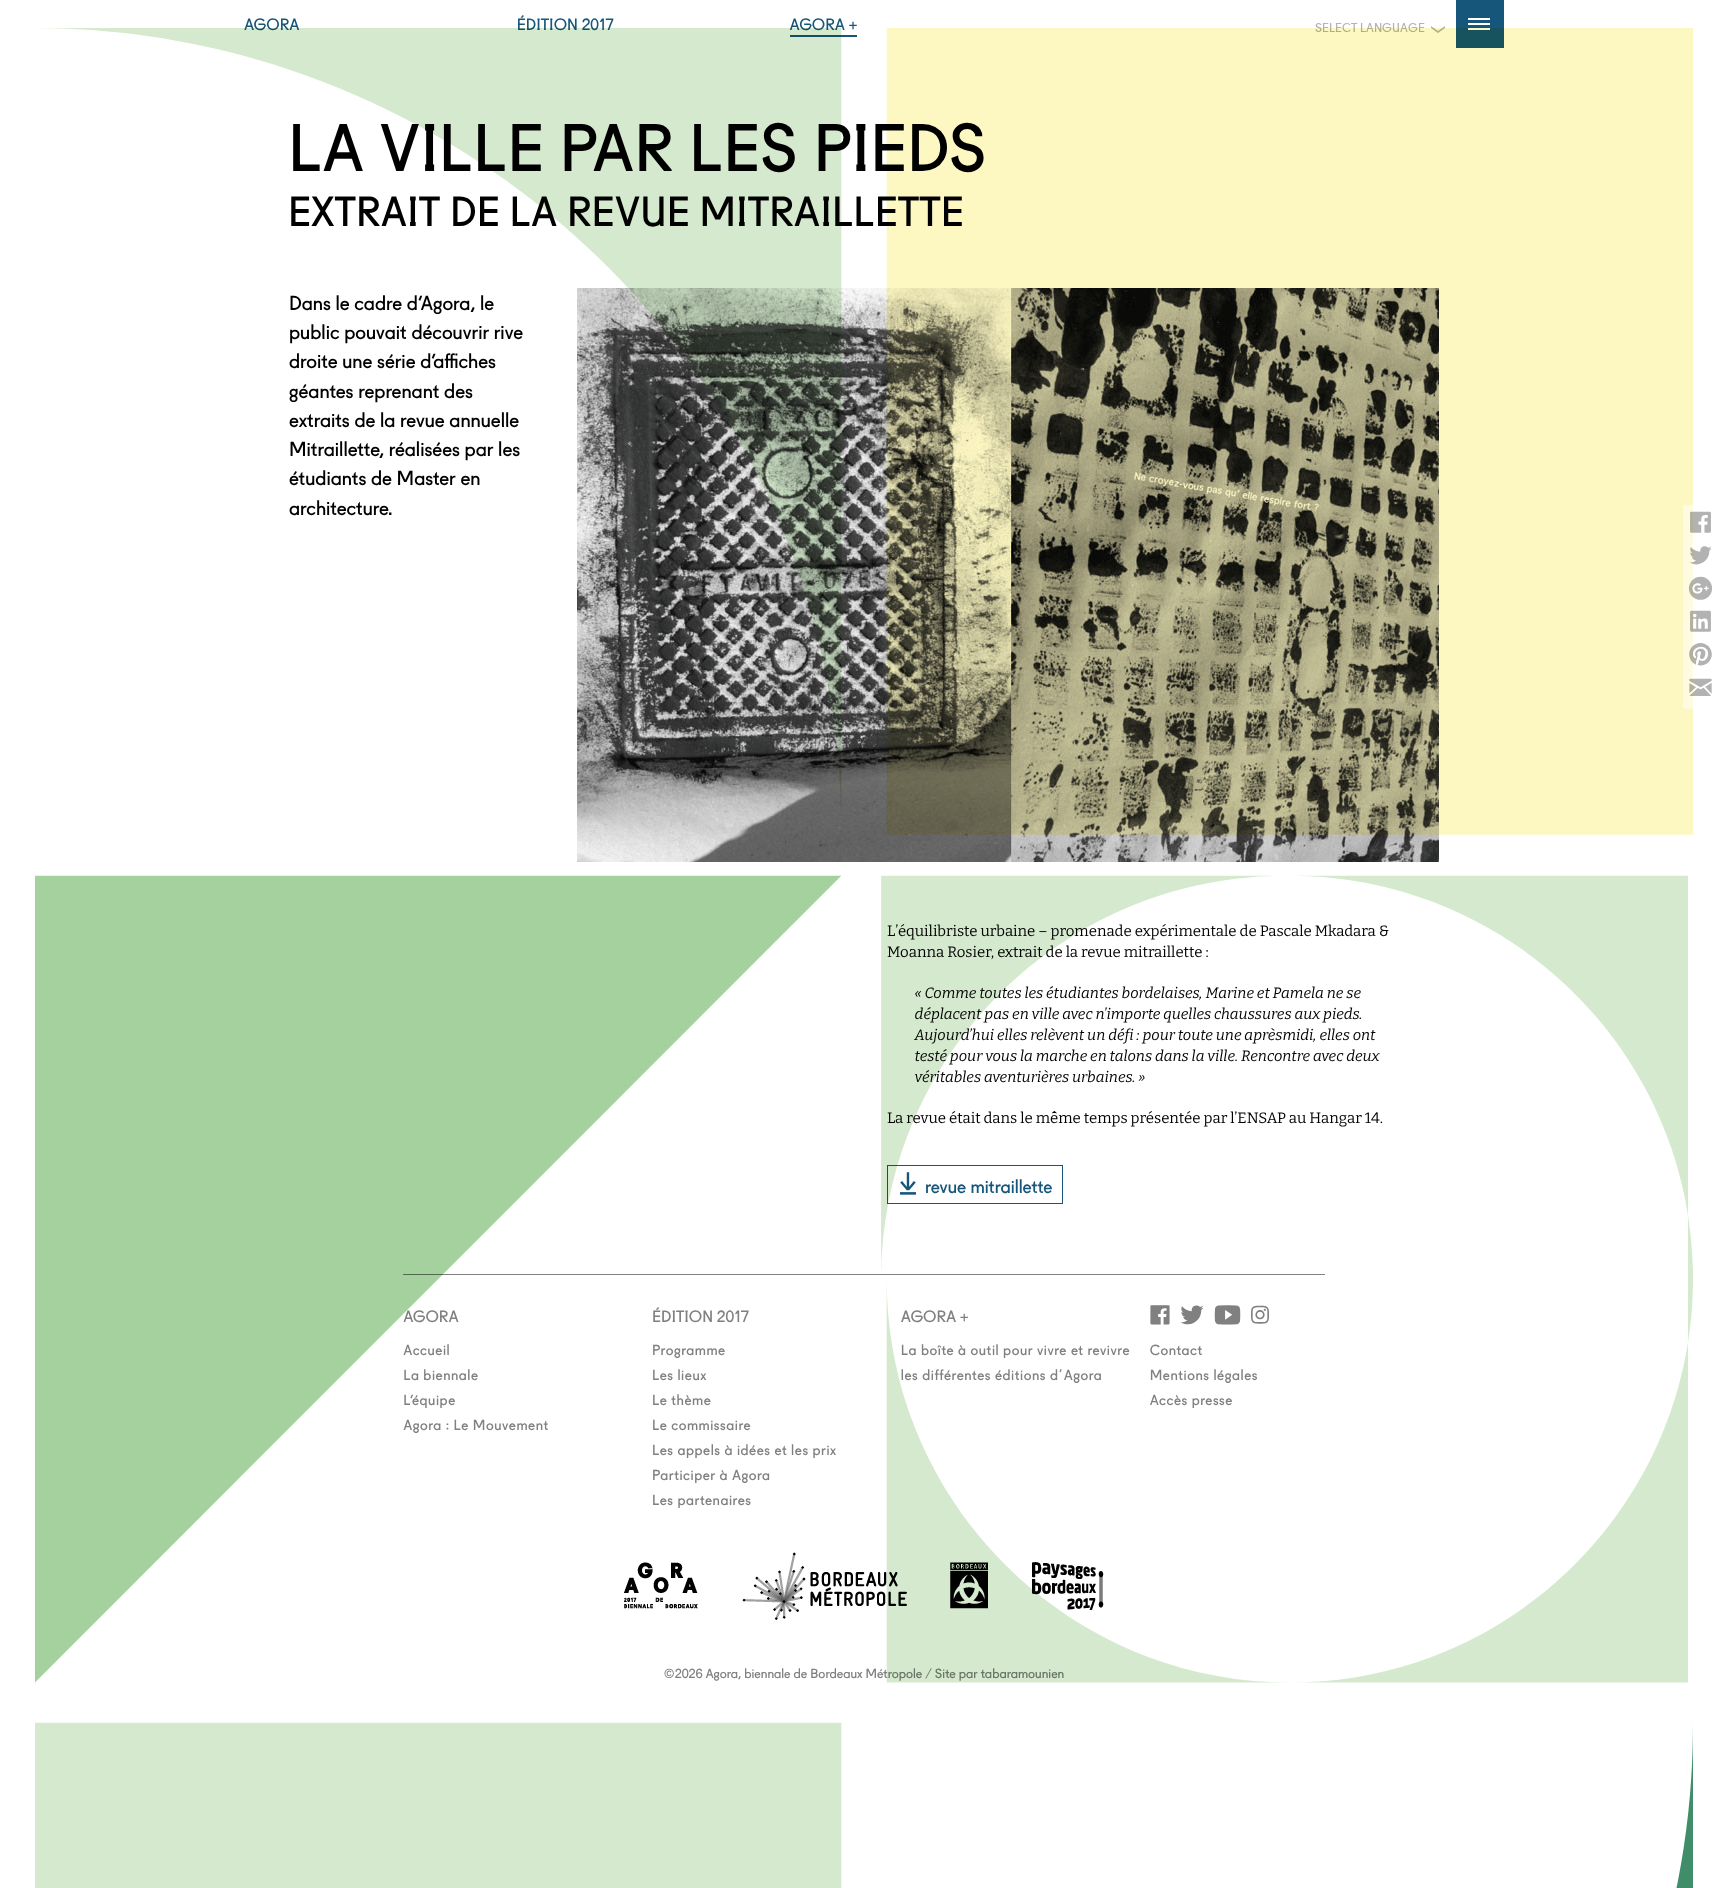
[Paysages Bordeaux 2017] (1068, 1603)
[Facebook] (1160, 1313)
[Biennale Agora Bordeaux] (661, 1602)
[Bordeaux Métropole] (824, 1613)
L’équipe (429, 1399)
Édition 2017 (565, 24)
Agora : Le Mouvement (476, 1424)
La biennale (440, 1374)
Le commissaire (701, 1424)
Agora (272, 24)
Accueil (426, 1349)
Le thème (681, 1399)
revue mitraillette (988, 1185)
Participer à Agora (711, 1474)
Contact (1176, 1349)
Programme (689, 1349)
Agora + (824, 24)
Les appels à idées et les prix (744, 1449)
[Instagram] (1260, 1313)
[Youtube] (1227, 1313)
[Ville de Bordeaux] (969, 1602)
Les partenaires (702, 1499)
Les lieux (679, 1374)
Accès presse (1191, 1399)
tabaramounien (1022, 1673)
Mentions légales (1204, 1374)
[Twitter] (1192, 1313)
